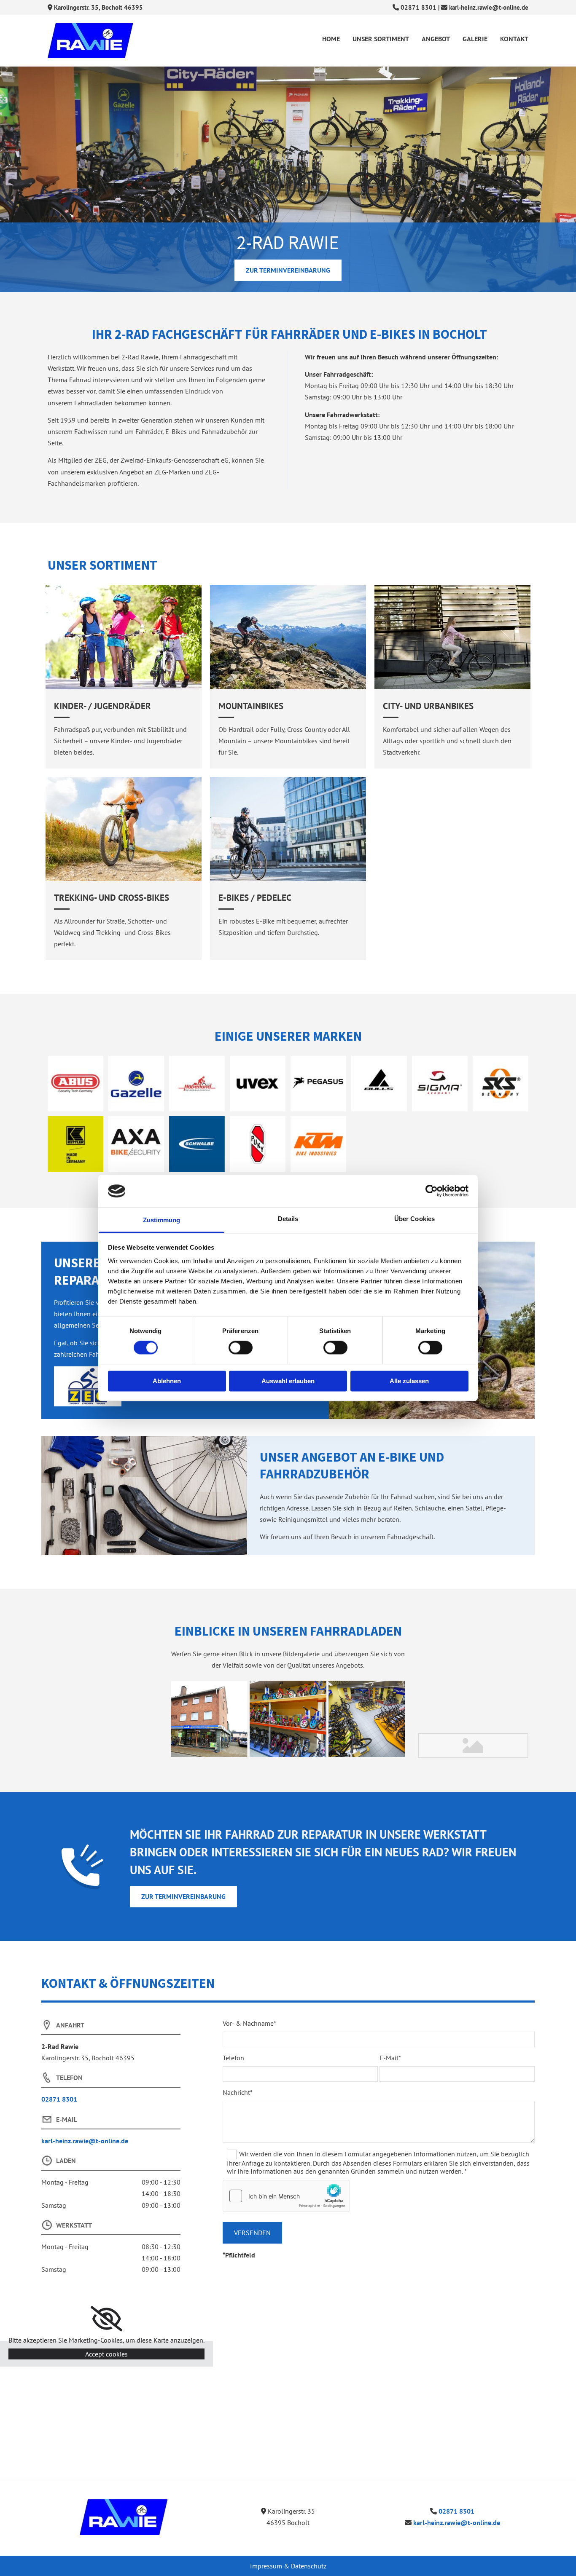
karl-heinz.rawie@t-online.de (489, 7)
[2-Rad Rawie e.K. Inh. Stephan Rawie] (124, 2517)
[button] (288, 270)
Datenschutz (309, 2566)
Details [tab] (288, 1219)
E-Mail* (390, 2058)
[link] (106, 2319)
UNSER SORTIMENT (381, 39)
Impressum (266, 2566)
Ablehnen (167, 1381)
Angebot (436, 39)
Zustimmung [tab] (162, 1220)
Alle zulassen (409, 1381)
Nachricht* (238, 2093)
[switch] (241, 1348)
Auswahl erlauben (288, 1381)
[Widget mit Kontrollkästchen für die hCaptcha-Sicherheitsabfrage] (286, 2196)
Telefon (233, 2058)
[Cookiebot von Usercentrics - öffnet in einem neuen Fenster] (432, 1191)
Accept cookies (106, 2354)
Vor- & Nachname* (249, 2023)
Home (331, 39)
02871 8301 (419, 7)
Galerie (475, 39)
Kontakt (514, 39)
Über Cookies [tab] (415, 1219)
